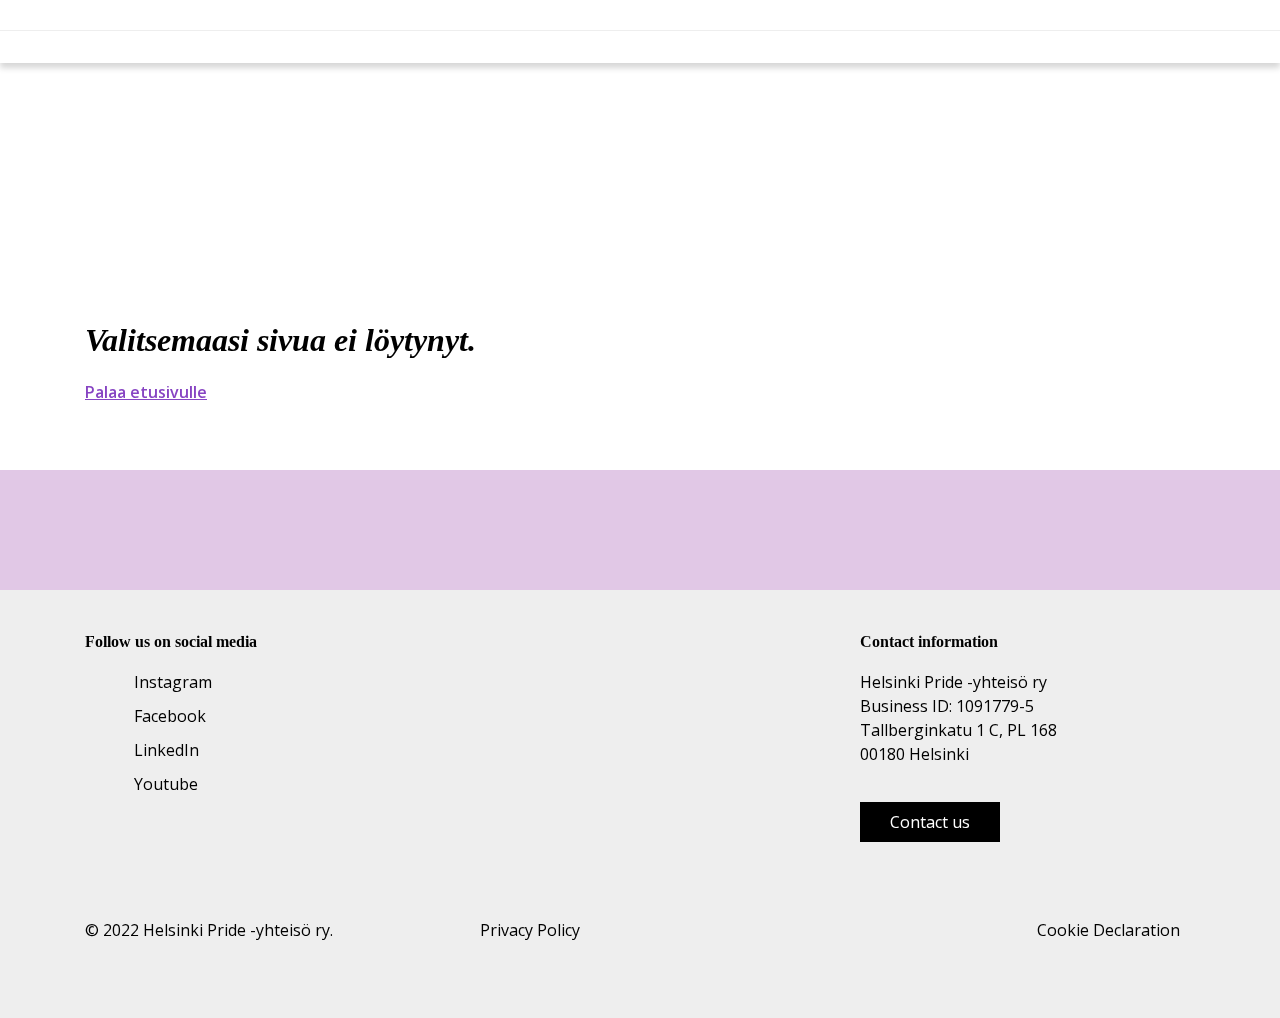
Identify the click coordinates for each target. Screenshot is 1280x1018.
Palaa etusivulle (146, 392)
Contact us (930, 822)
